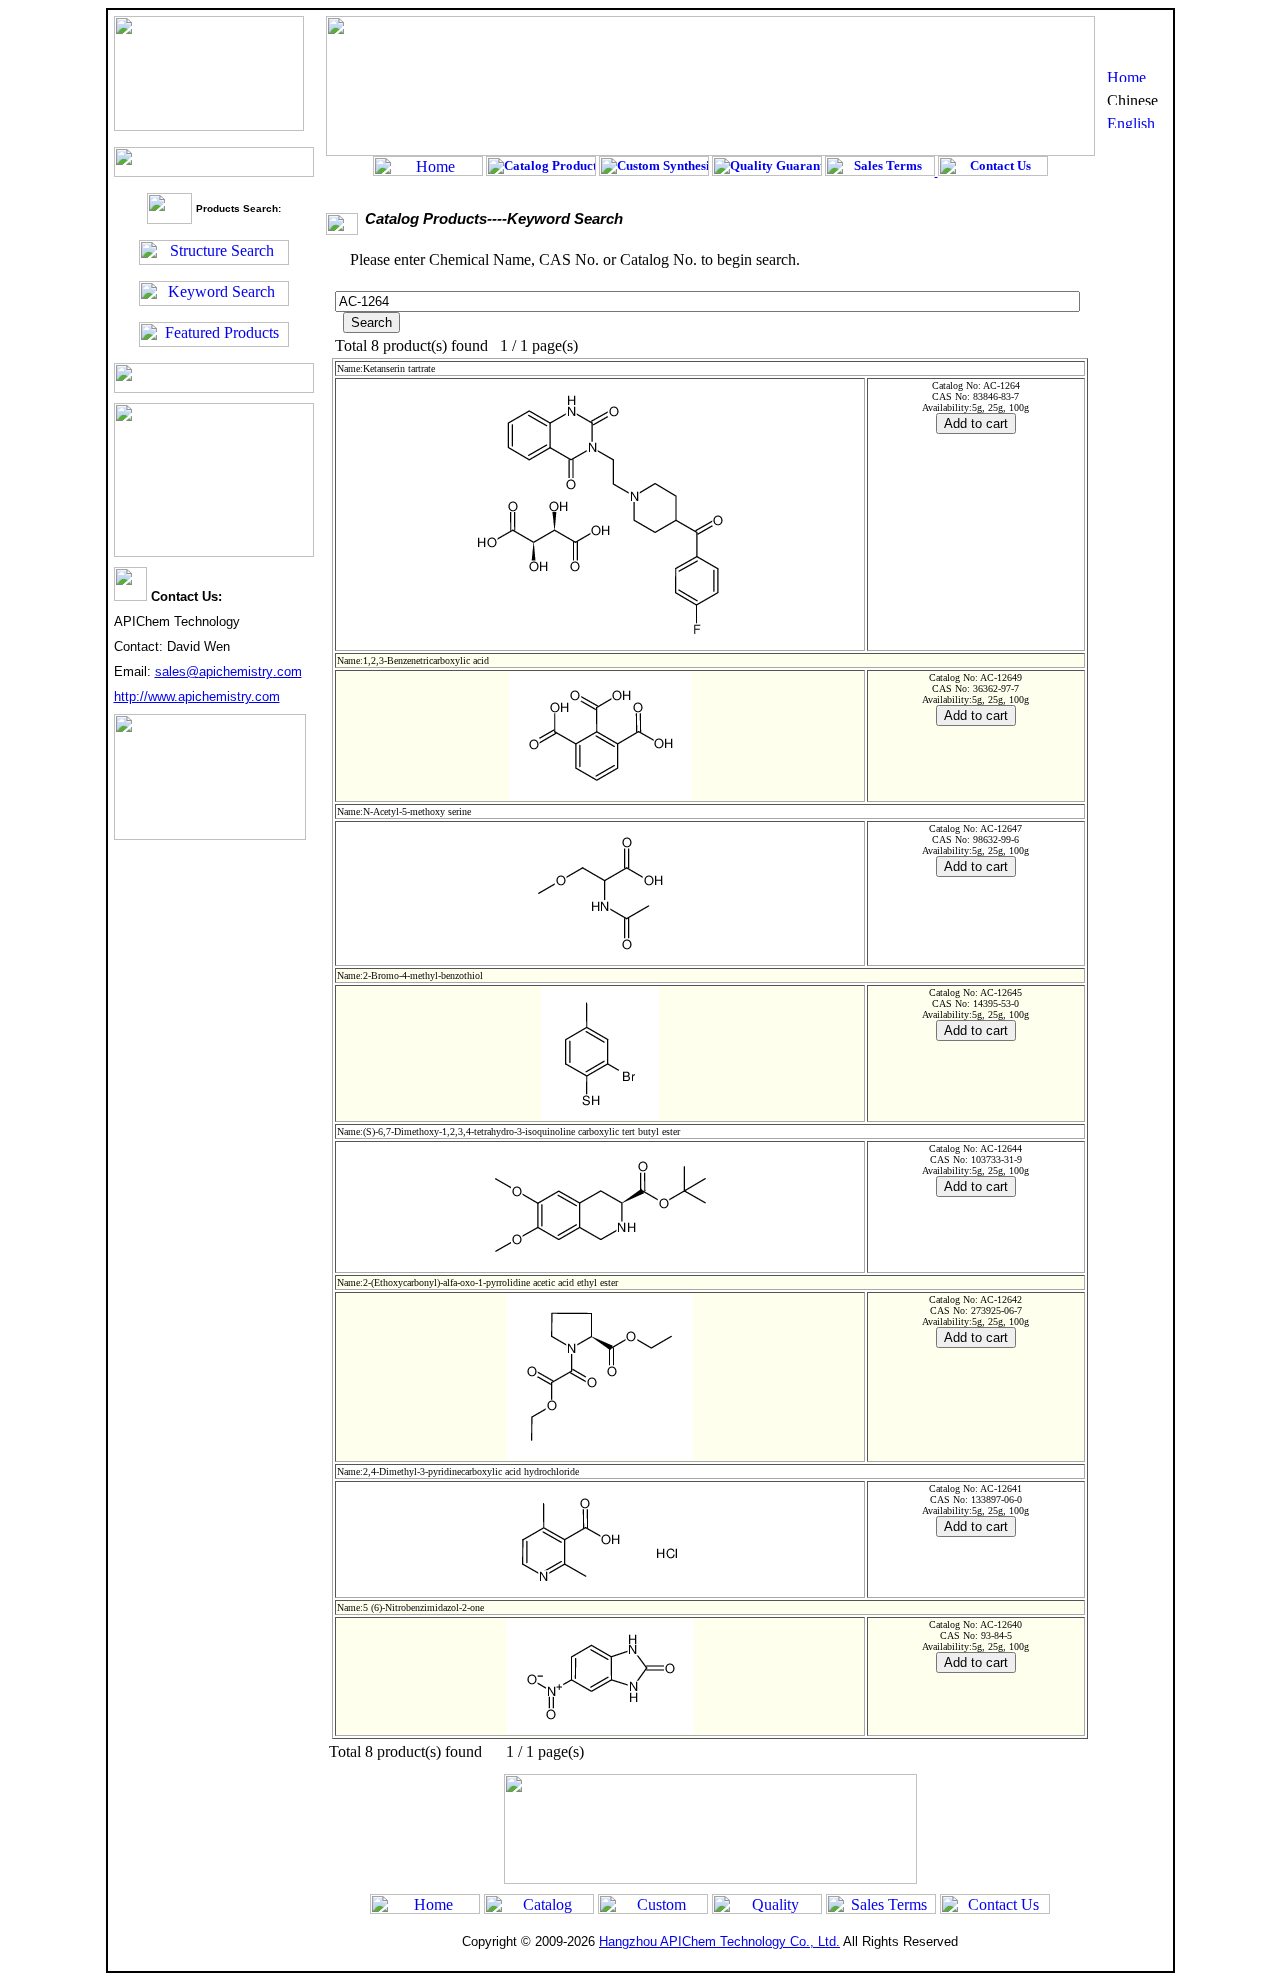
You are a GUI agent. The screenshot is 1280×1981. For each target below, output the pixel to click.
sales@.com (228, 671)
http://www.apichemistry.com (197, 696)
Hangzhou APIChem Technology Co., (719, 1941)
